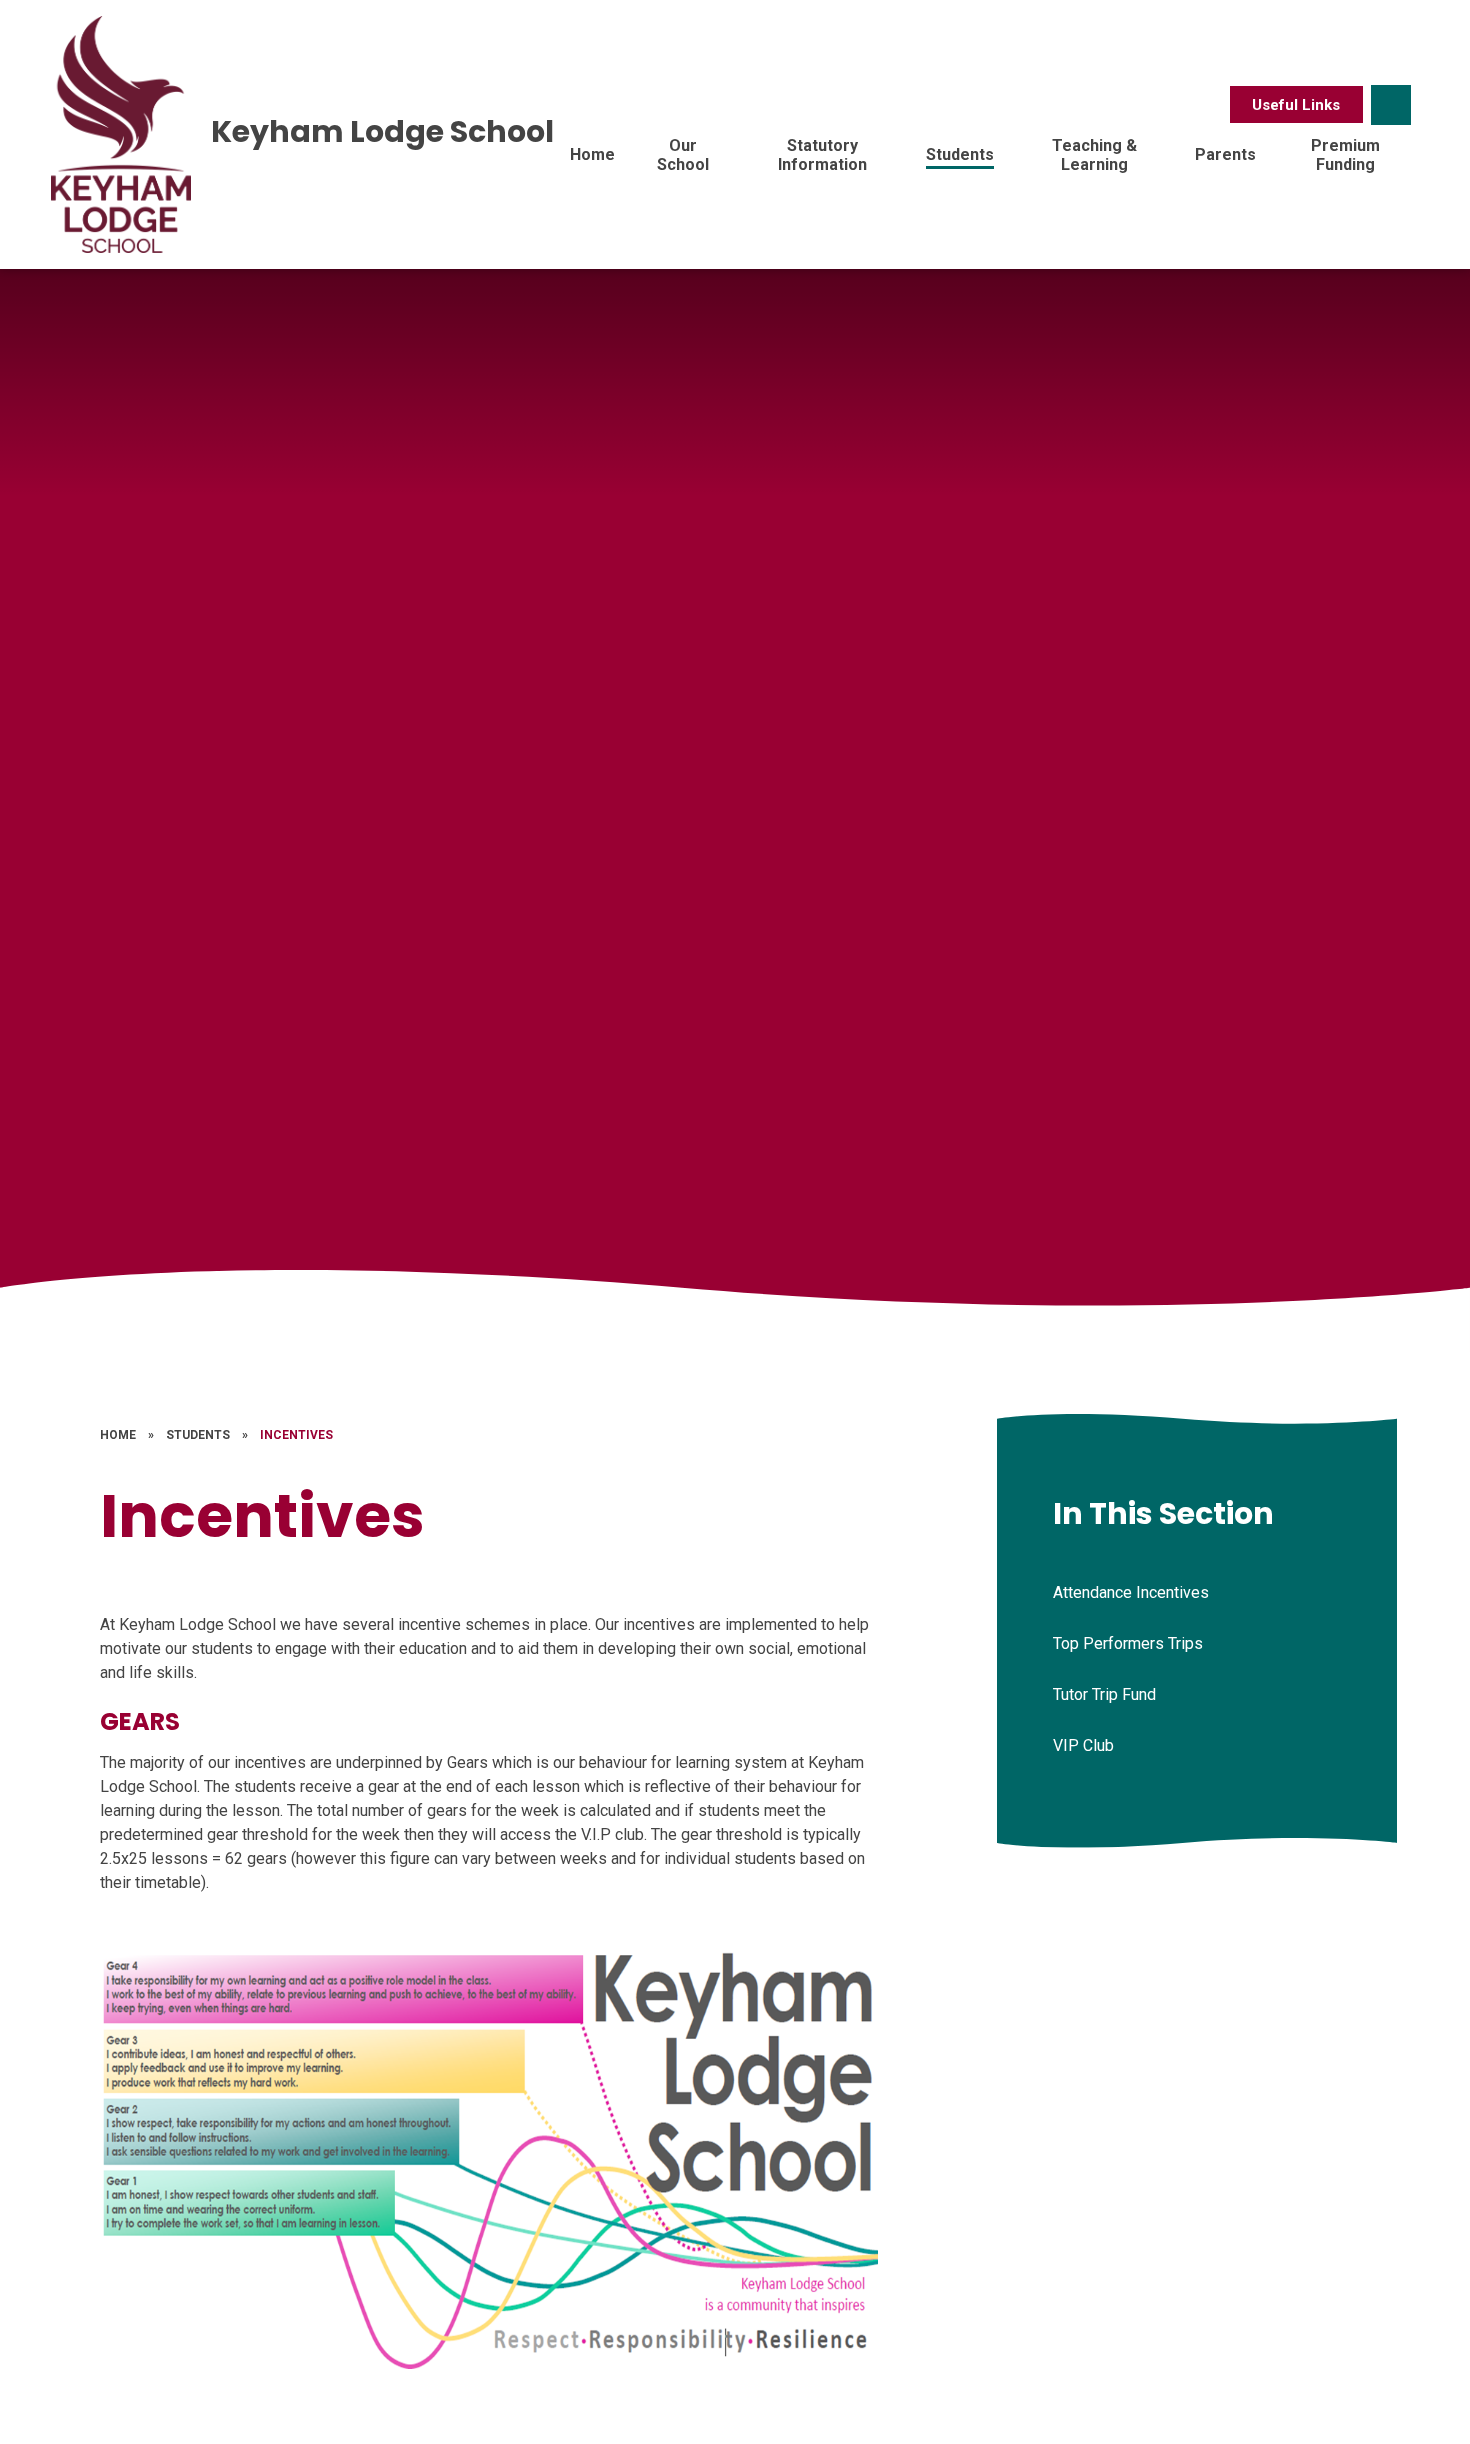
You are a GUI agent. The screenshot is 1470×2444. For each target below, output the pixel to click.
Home (118, 1435)
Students (198, 1435)
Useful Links (1296, 105)
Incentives (296, 1435)
